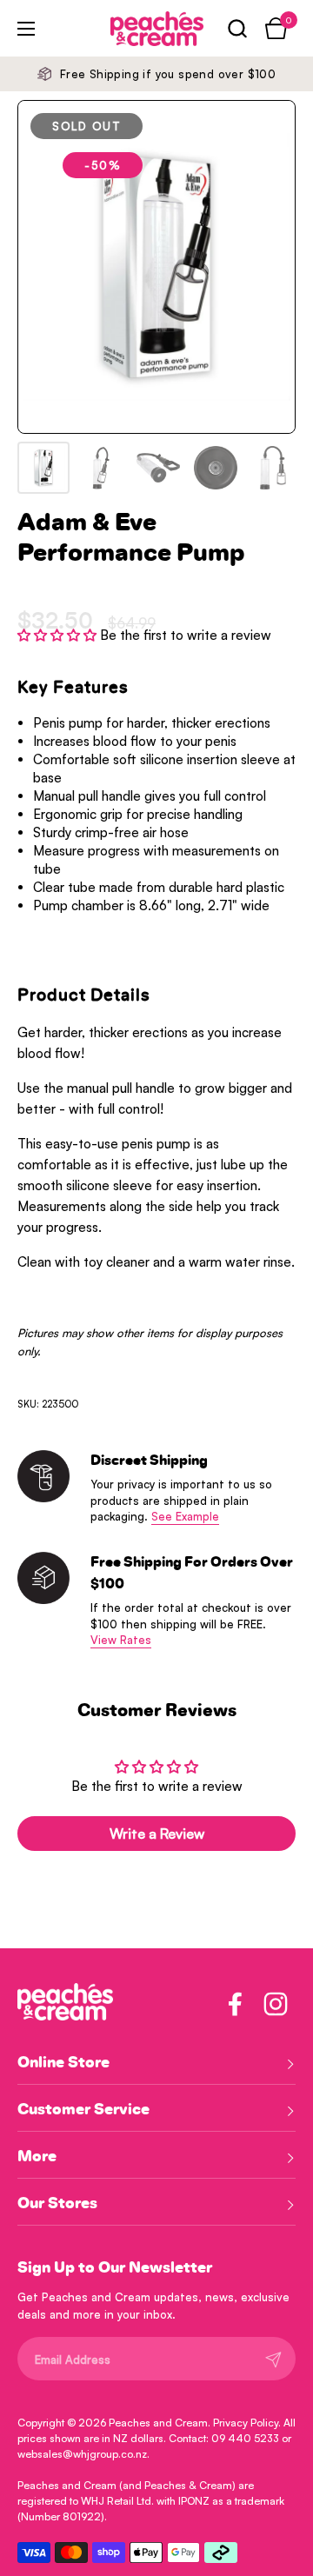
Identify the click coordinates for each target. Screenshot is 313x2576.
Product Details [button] (84, 995)
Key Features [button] (73, 688)
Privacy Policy (246, 2423)
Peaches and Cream (158, 2423)
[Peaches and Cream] (133, 29)
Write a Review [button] (157, 1834)
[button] (237, 28)
